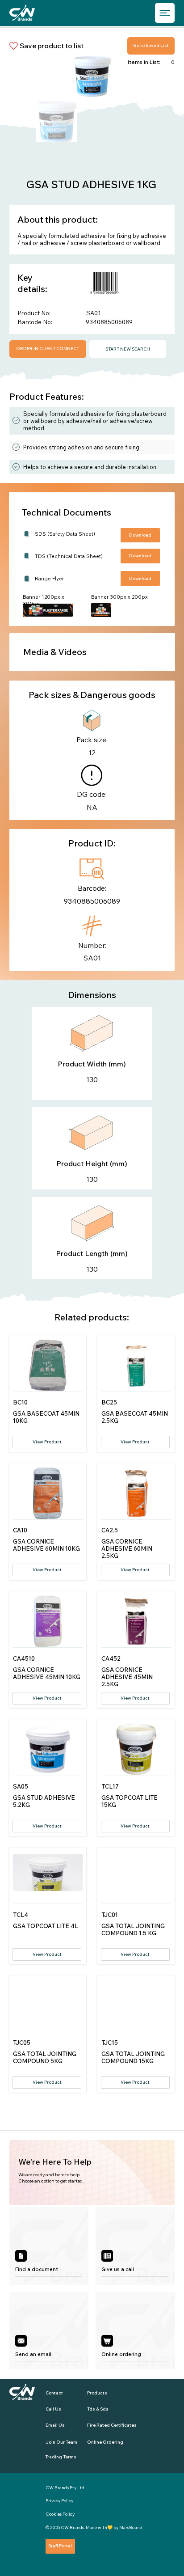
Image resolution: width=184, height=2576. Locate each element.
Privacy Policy (59, 2501)
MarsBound (131, 2527)
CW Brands (72, 2527)
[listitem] (49, 2246)
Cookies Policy (60, 2514)
